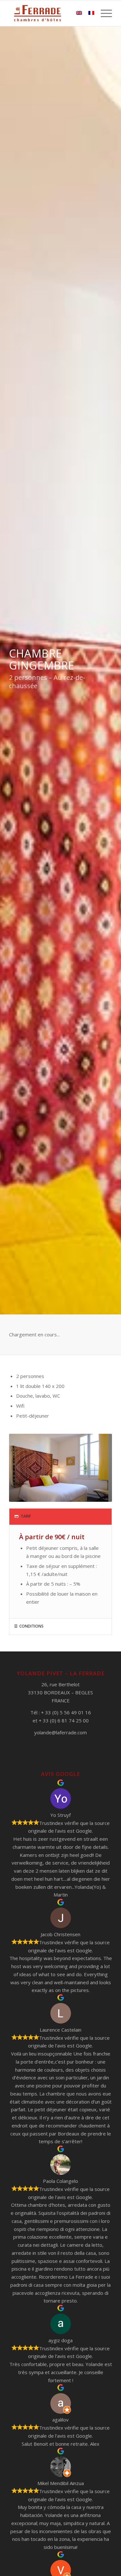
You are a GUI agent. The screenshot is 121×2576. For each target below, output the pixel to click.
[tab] (60, 1517)
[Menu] (103, 13)
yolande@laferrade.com (60, 1732)
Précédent (24, 1468)
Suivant (97, 1468)
